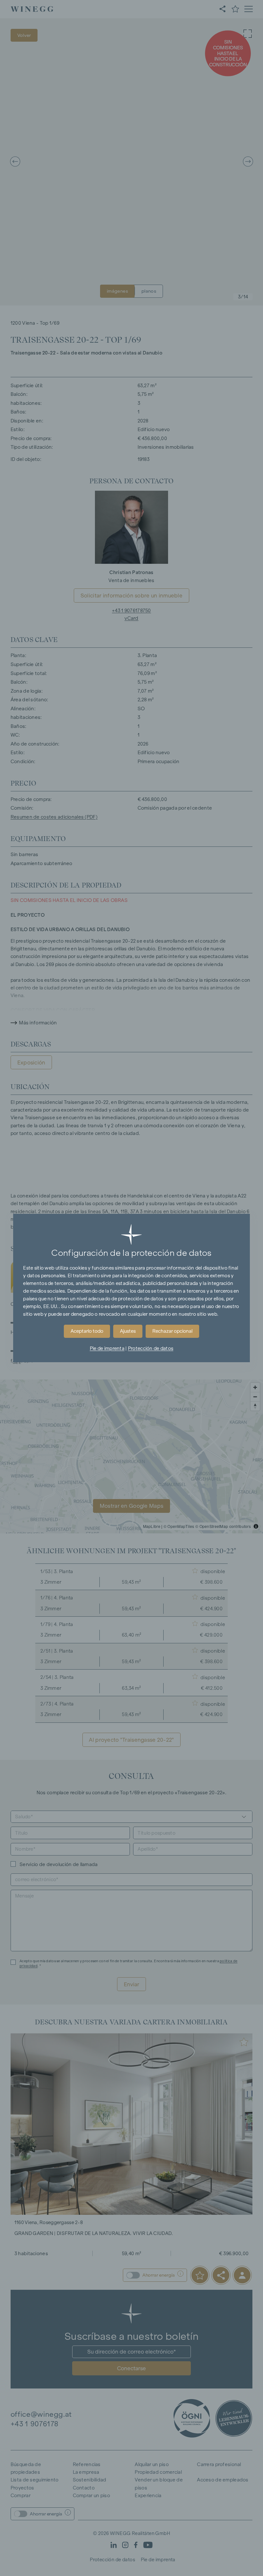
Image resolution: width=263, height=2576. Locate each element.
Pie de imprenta (107, 1348)
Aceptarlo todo (87, 1331)
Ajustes (128, 1331)
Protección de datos (151, 1348)
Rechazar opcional (172, 1331)
